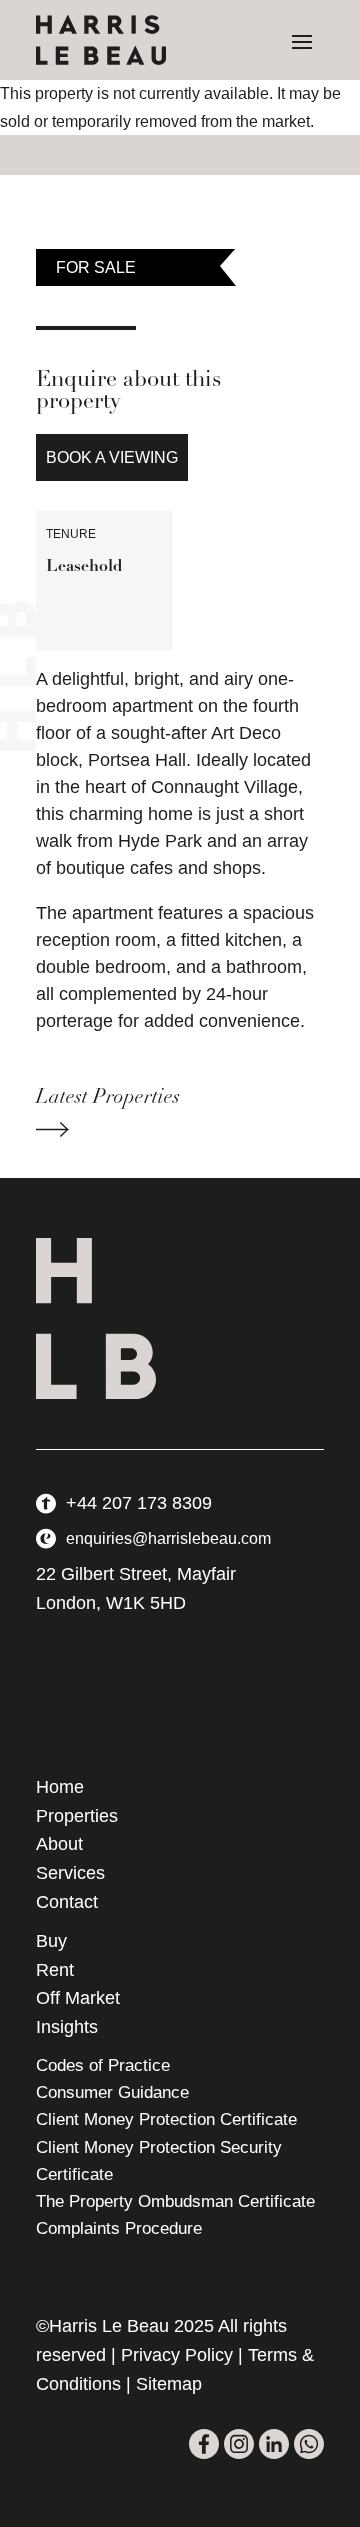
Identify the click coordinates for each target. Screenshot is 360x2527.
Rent (55, 1970)
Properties (77, 1816)
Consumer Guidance (112, 2092)
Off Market (78, 1998)
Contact (67, 1902)
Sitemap (169, 2384)
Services (70, 1873)
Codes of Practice (103, 2065)
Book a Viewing (112, 457)
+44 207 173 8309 (139, 1503)
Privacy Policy (177, 2355)
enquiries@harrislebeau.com (168, 1538)
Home (60, 1787)
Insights (67, 2027)
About (59, 1844)
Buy (51, 1941)
